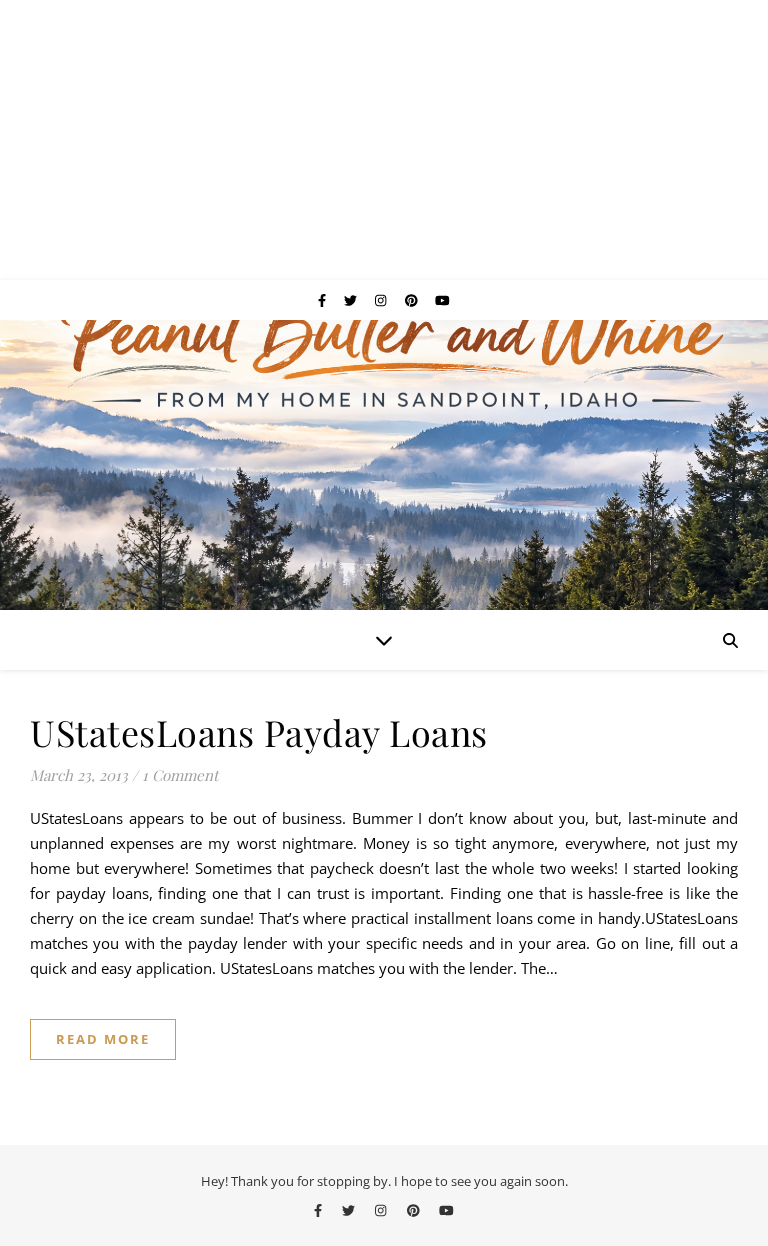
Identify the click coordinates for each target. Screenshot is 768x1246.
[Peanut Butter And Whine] (384, 465)
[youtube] (442, 300)
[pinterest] (413, 300)
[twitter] (352, 300)
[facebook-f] (323, 300)
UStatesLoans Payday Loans (259, 732)
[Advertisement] (384, 140)
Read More (103, 1039)
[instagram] (382, 300)
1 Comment (180, 775)
